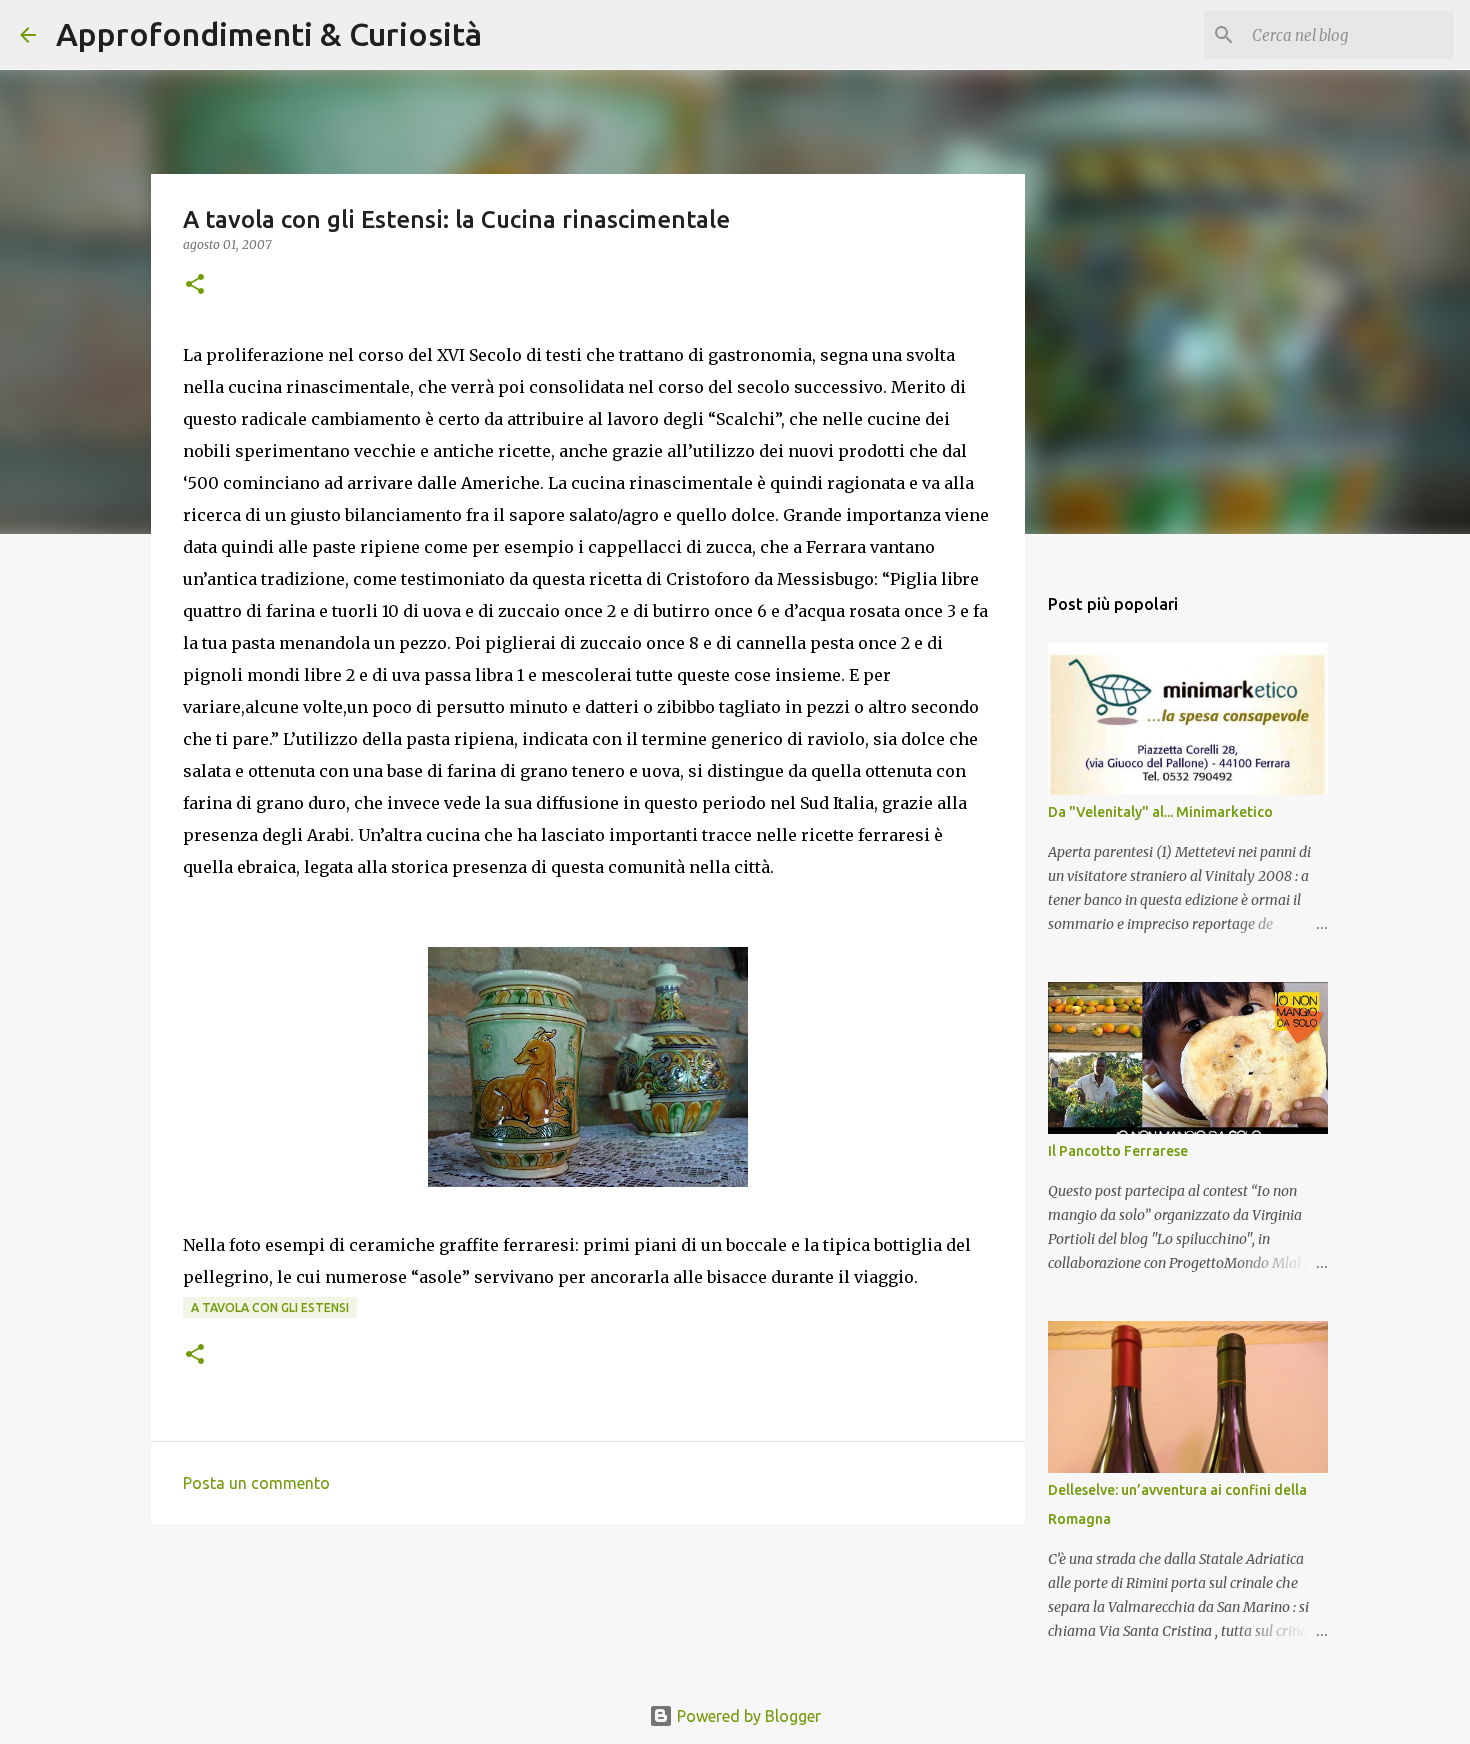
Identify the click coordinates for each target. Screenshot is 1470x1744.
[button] (195, 285)
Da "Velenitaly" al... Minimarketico (1160, 812)
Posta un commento (256, 1483)
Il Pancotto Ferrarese (1118, 1151)
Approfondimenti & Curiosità (269, 34)
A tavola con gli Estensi (270, 1307)
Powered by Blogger (747, 1716)
